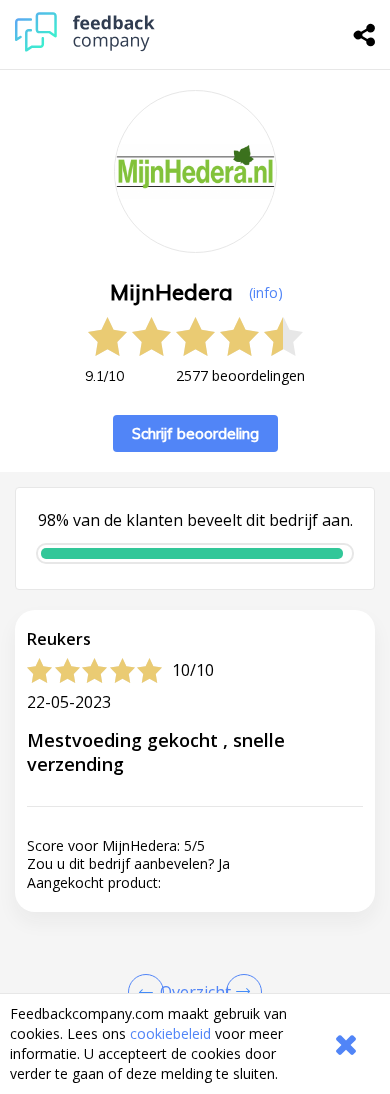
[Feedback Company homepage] (85, 46)
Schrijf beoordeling (195, 433)
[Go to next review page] (240, 992)
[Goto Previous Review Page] (150, 992)
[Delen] (365, 35)
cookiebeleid (170, 1033)
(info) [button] (266, 292)
